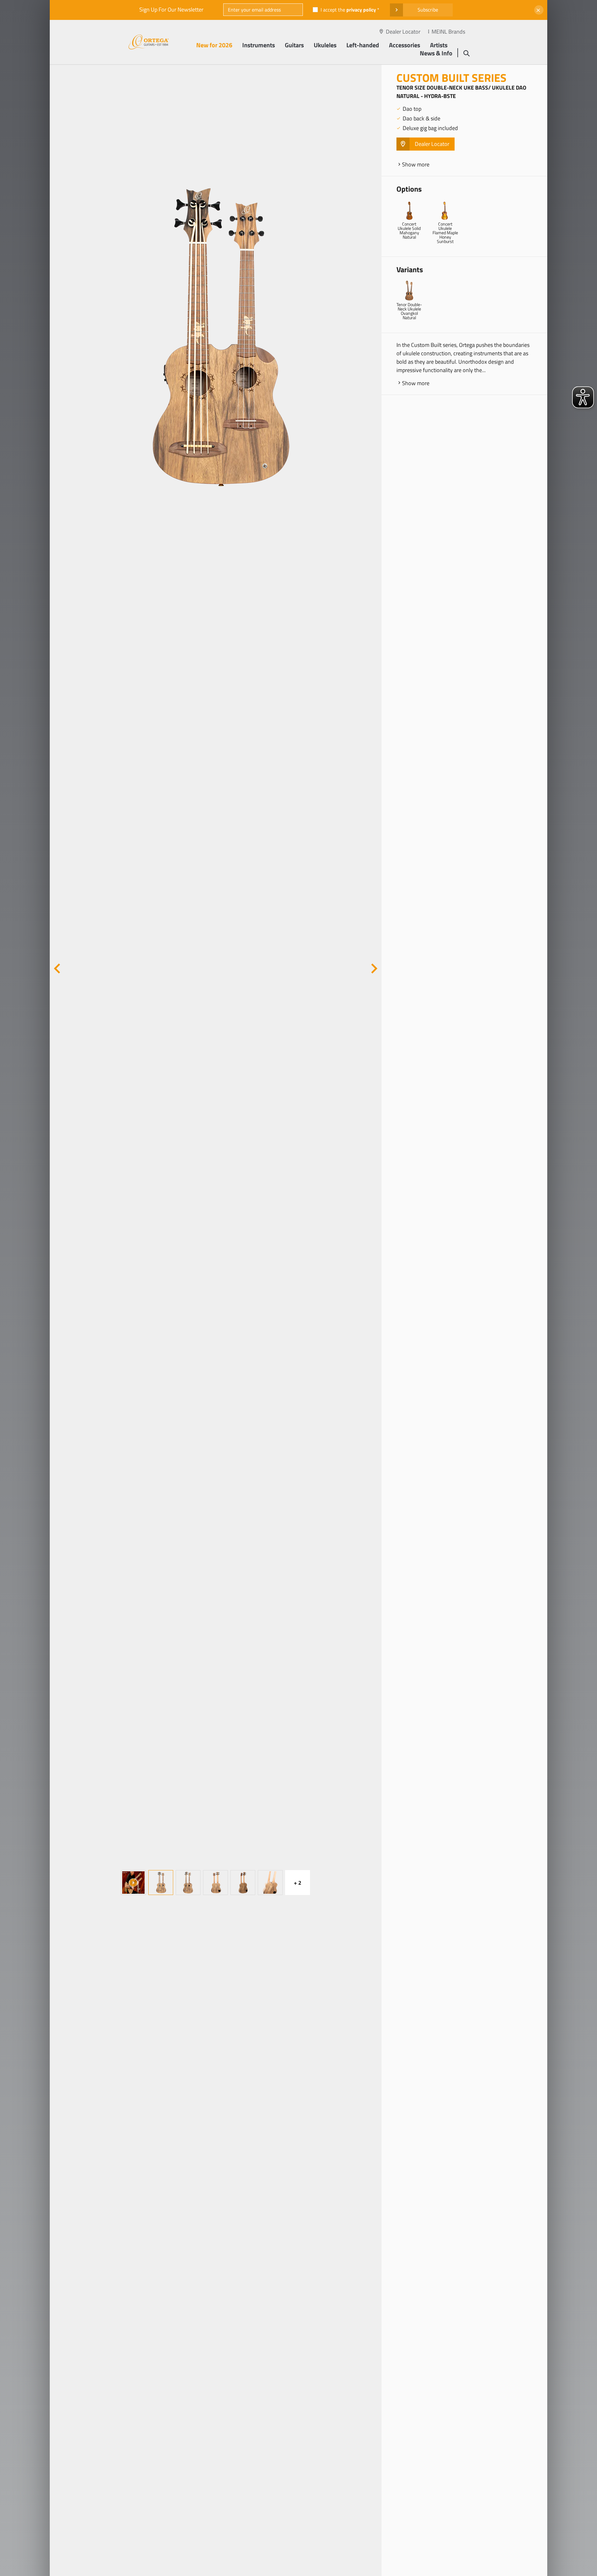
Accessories (405, 45)
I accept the (348, 10)
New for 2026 (214, 45)
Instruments (259, 45)
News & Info (436, 53)
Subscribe (428, 10)
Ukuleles (325, 45)
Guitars (294, 45)
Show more (416, 164)
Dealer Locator (403, 32)
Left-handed (363, 45)
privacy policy (361, 10)
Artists (439, 45)
